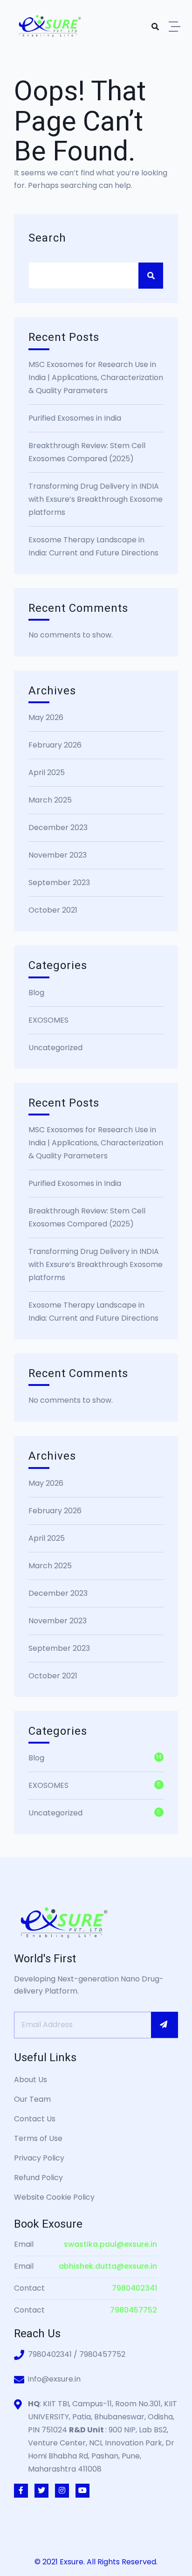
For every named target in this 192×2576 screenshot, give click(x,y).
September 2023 (59, 883)
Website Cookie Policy (54, 2197)
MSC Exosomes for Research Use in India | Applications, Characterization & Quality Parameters (96, 377)
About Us (31, 2080)
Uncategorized (55, 1048)
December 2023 (58, 828)
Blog (36, 993)
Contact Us (35, 2119)
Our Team (32, 2099)
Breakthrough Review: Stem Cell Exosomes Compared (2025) (87, 452)
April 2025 (47, 772)
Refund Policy (38, 2178)
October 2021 (53, 910)
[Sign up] (165, 2025)
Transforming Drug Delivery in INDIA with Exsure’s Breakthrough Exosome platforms (96, 499)
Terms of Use (38, 2138)
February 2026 (55, 745)
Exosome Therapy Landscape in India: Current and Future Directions (93, 546)
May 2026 (46, 717)
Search (47, 238)
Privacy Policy (39, 2158)
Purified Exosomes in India (75, 418)
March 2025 (50, 800)
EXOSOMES (48, 1020)
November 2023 (58, 855)
